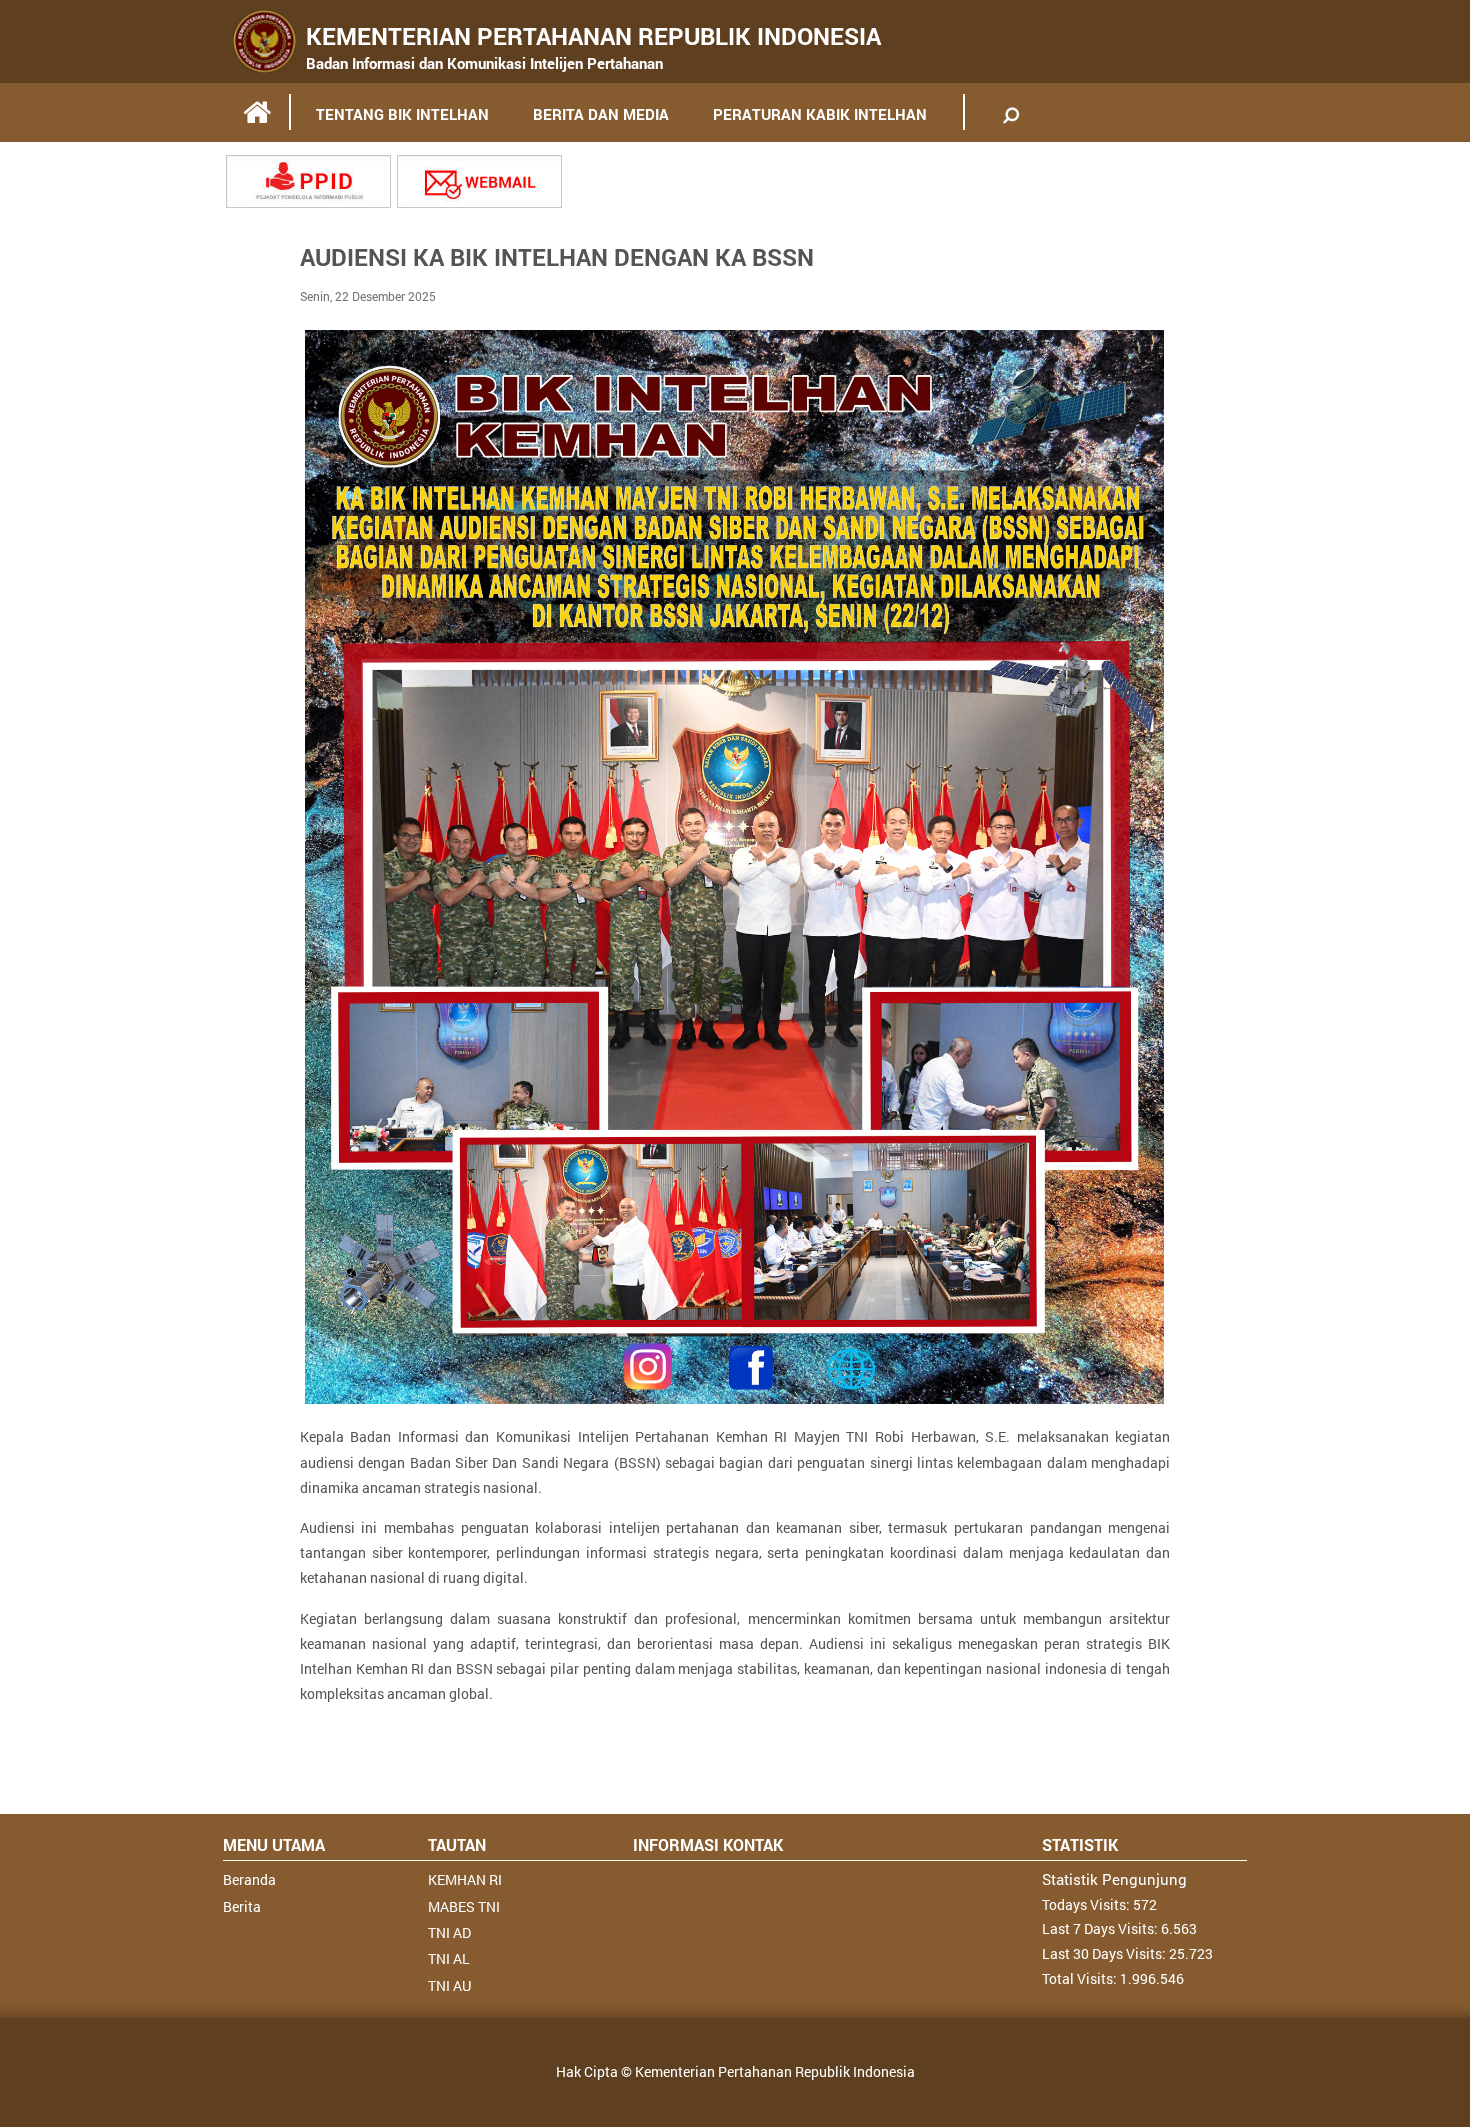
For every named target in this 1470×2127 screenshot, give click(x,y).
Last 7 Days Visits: (1101, 1928)
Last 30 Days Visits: (1105, 1953)
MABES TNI (464, 1906)
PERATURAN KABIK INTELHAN (820, 114)
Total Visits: (1081, 1978)
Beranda (249, 1879)
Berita (242, 1906)
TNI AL (449, 1958)
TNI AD (449, 1932)
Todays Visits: (1087, 1904)
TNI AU (449, 1985)
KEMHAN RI (465, 1879)
